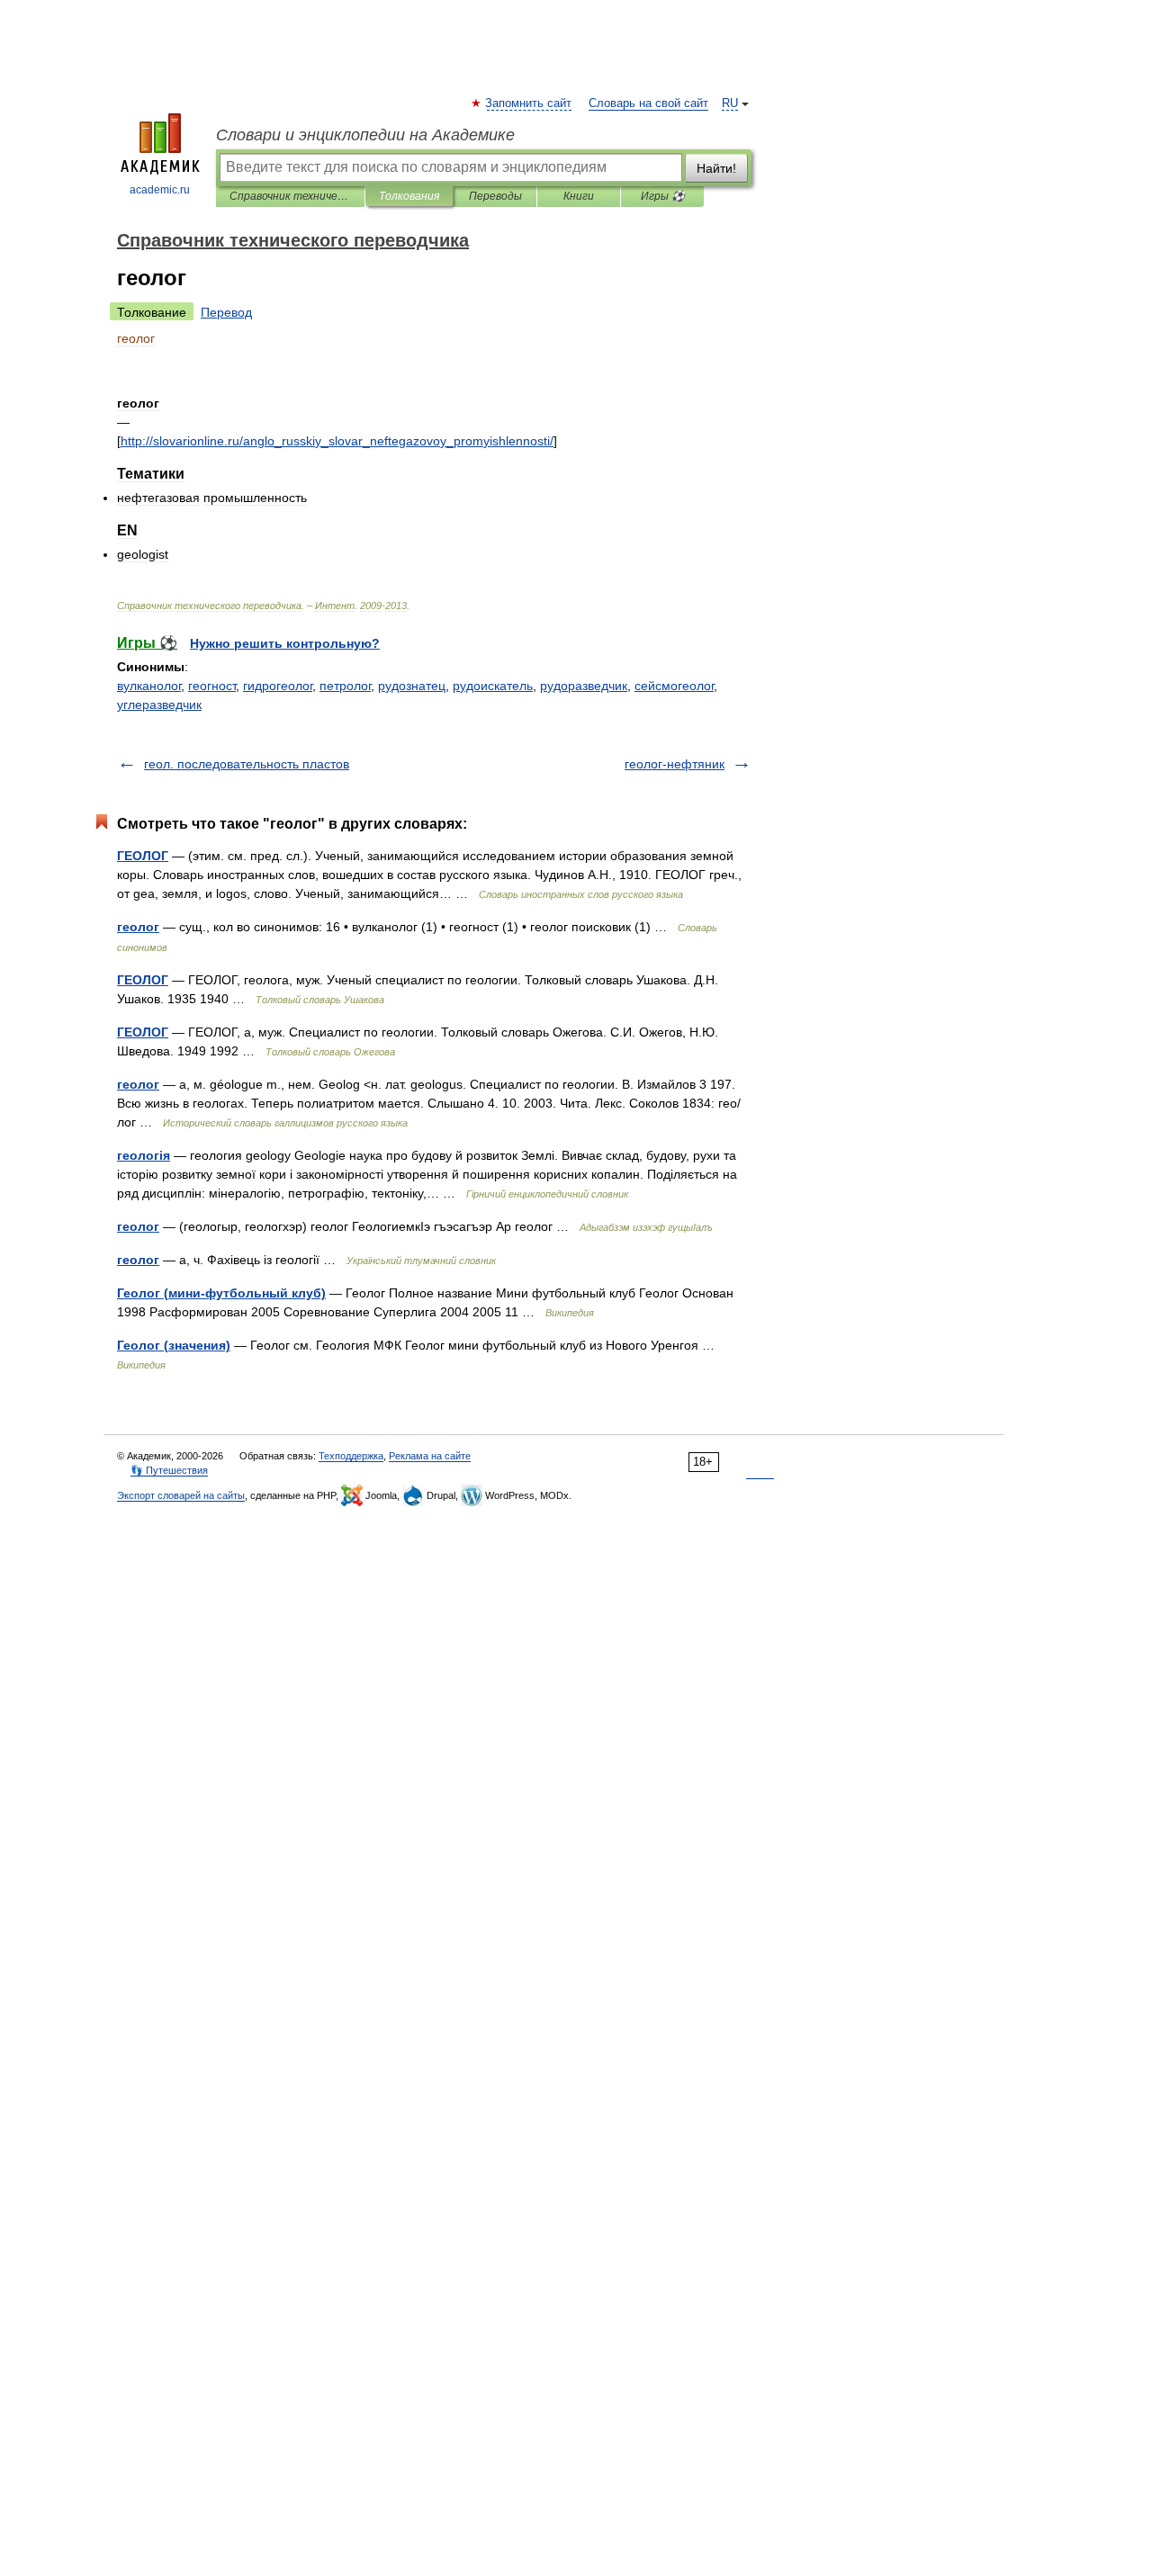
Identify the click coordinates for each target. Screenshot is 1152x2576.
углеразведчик (159, 705)
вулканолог (149, 686)
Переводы (495, 196)
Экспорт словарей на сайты (181, 1495)
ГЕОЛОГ (143, 856)
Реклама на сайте (430, 1456)
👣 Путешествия (169, 1470)
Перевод (226, 312)
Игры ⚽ (663, 196)
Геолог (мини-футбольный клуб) (221, 1293)
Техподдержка (351, 1456)
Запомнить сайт (529, 103)
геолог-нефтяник (675, 764)
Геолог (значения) (174, 1345)
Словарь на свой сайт (648, 103)
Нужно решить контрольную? (285, 643)
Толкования (409, 196)
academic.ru (160, 190)
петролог (345, 686)
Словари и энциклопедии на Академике (365, 135)
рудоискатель (493, 686)
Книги (579, 196)
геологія (144, 1155)
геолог (138, 927)
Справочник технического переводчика (290, 196)
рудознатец (412, 686)
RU (730, 103)
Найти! (716, 168)
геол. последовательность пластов (247, 764)
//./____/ (337, 441)
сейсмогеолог (674, 686)
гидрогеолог (278, 686)
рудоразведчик (584, 686)
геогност (212, 686)
